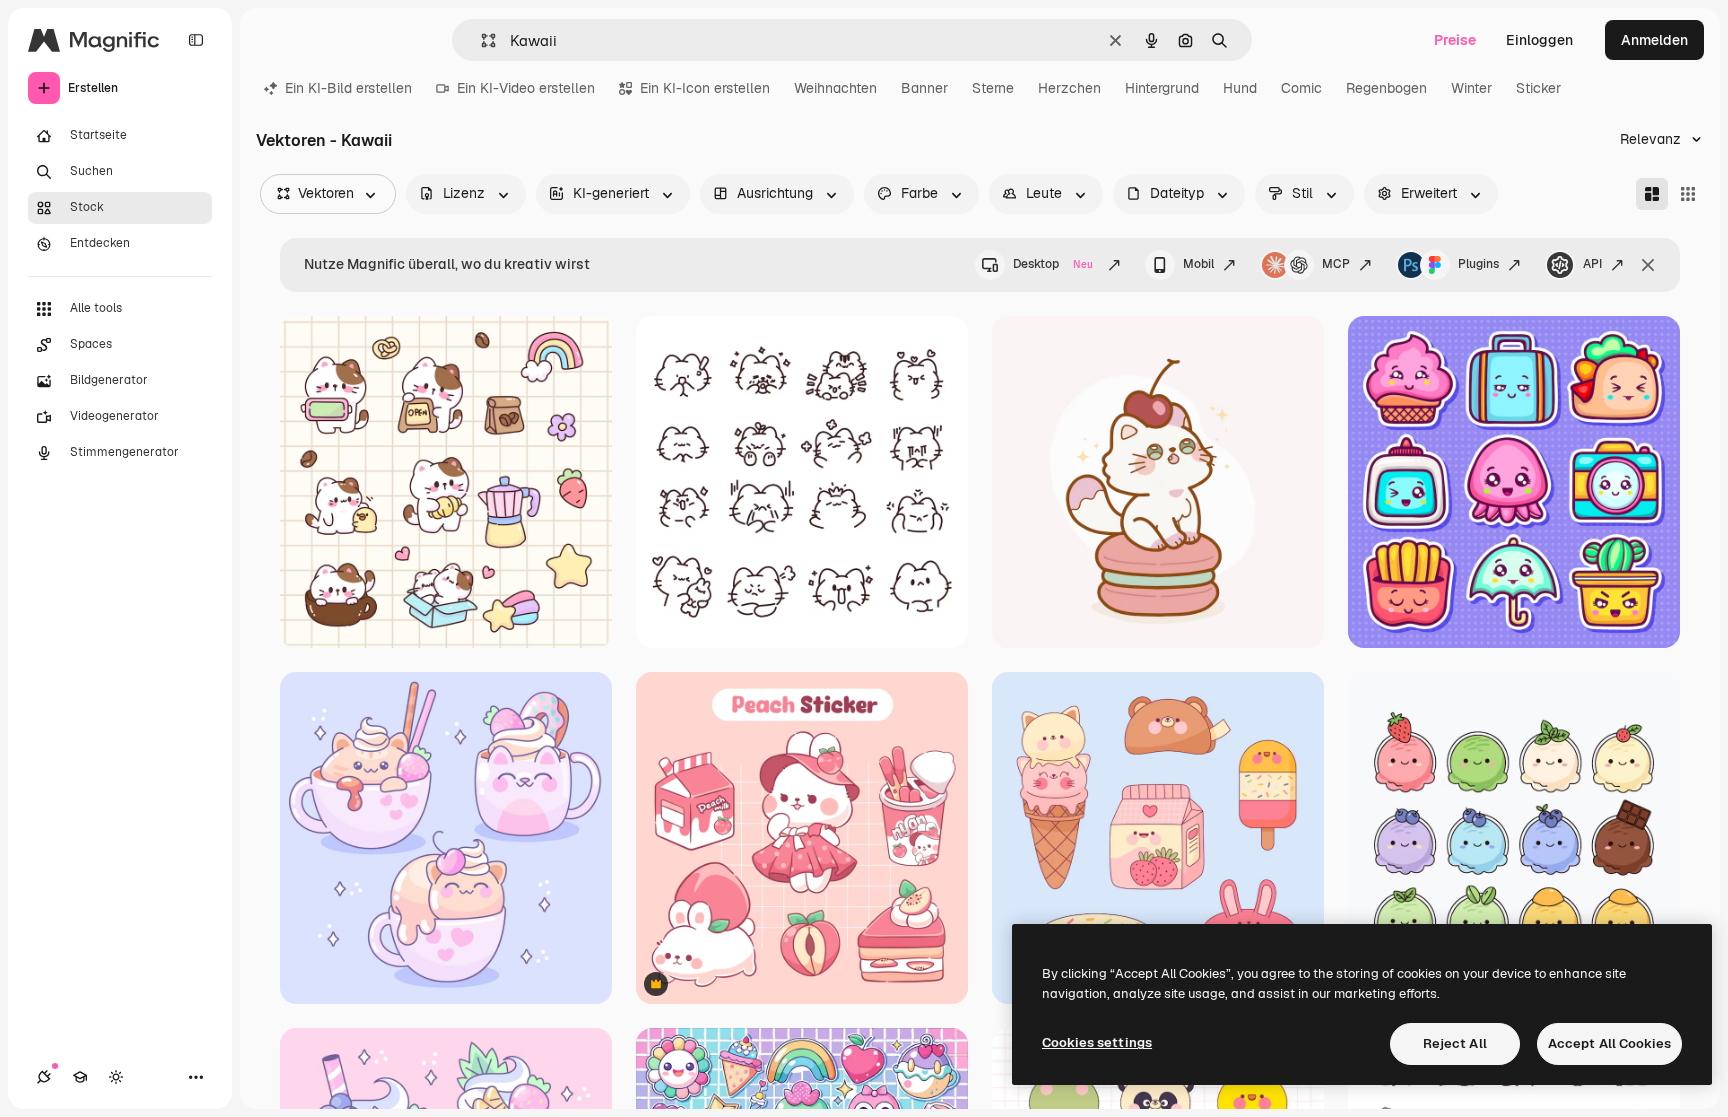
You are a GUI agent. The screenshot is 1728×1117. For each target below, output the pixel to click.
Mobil (1198, 264)
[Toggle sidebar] (196, 40)
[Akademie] (80, 1077)
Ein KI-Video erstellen (526, 88)
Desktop (1053, 264)
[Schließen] (1648, 265)
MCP (1336, 264)
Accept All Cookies (1609, 1043)
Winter (1471, 88)
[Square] (1688, 194)
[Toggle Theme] (116, 1077)
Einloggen (1539, 40)
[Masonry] (1652, 194)
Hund (1240, 88)
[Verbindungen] (44, 1077)
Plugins (1478, 264)
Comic (1301, 88)
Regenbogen (1386, 88)
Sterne (993, 88)
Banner (924, 88)
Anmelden (1654, 40)
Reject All (1455, 1043)
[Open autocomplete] (480, 40)
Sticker (1538, 88)
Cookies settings (1097, 1042)
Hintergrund (1162, 88)
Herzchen (1069, 88)
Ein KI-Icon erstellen (705, 88)
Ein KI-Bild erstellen (348, 88)
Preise (1455, 40)
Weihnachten (835, 88)
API (1592, 264)
